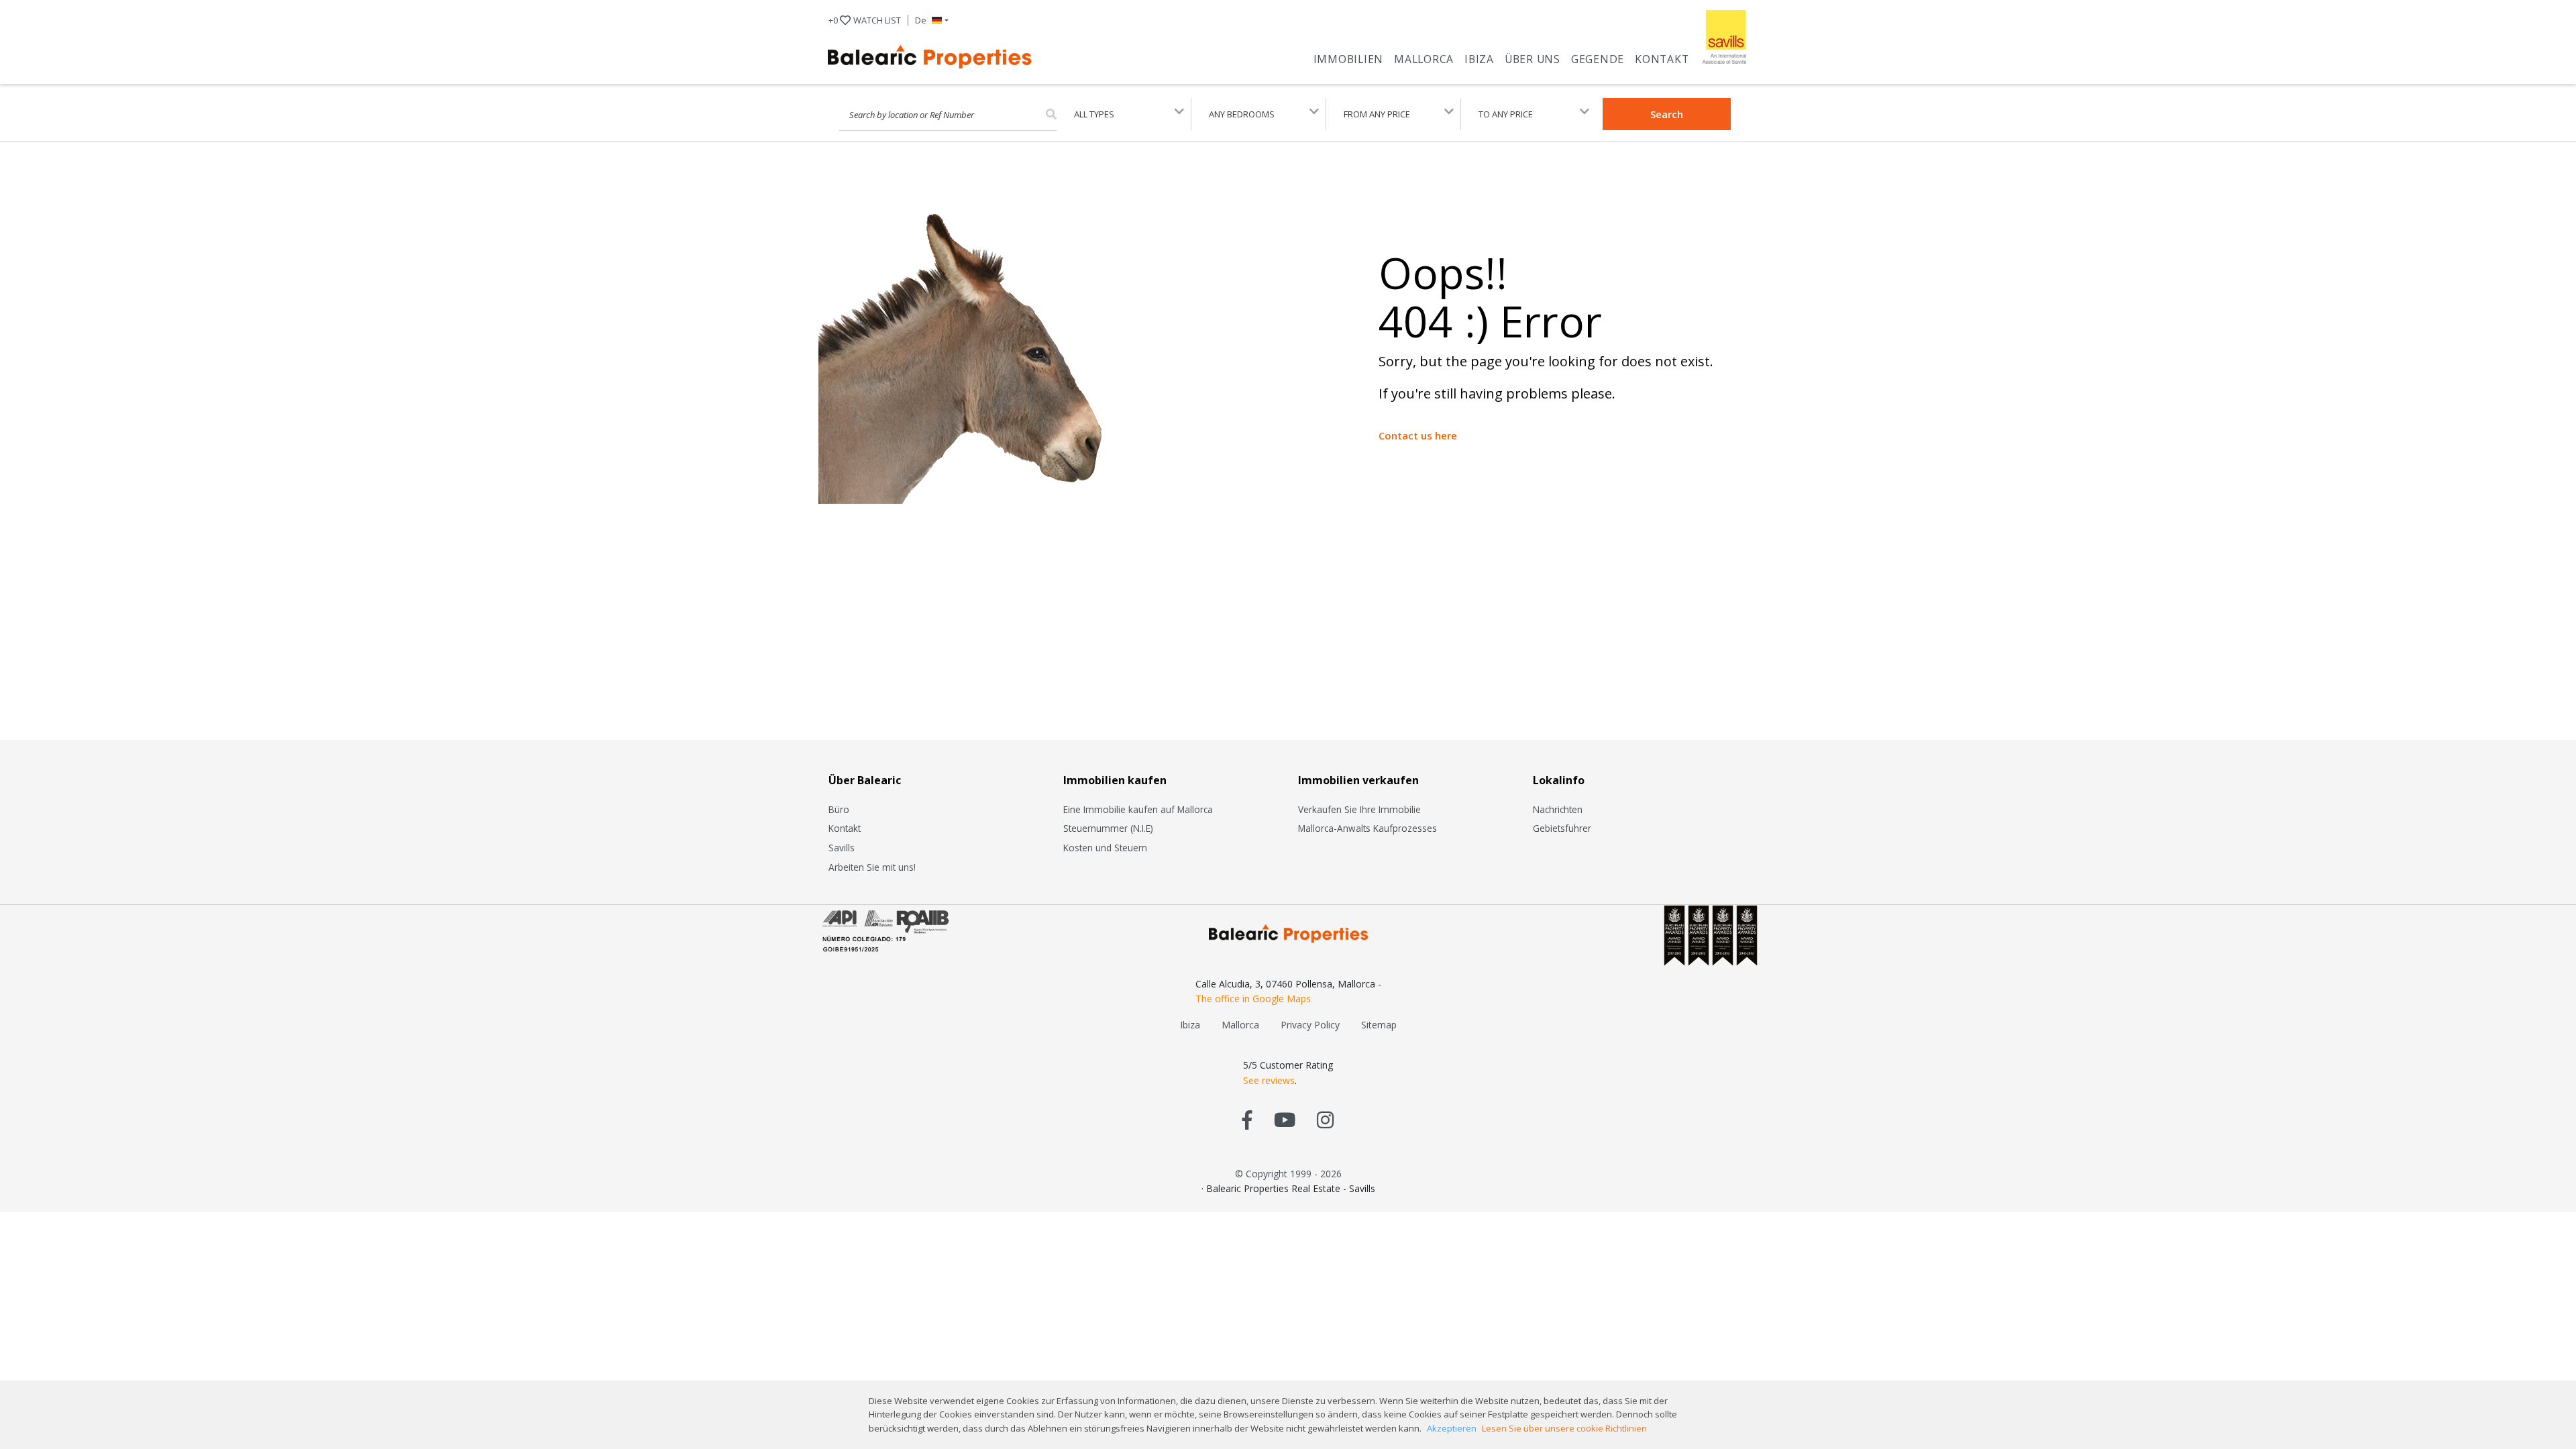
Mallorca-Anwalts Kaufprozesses (1367, 828)
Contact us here (1418, 435)
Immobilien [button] (1349, 59)
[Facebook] (1247, 1119)
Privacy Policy (1310, 1025)
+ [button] (865, 20)
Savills (842, 848)
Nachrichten (1558, 809)
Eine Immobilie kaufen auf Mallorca (1138, 809)
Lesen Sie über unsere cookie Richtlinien (1564, 1428)
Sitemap (1379, 1025)
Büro (839, 809)
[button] (932, 20)
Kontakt (1662, 59)
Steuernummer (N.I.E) (1108, 828)
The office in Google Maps (1253, 999)
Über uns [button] (1533, 59)
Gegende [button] (1598, 59)
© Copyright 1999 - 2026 (1288, 1174)
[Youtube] (1285, 1119)
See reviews (1269, 1080)
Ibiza (1479, 59)
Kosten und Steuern (1105, 848)
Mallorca (1424, 59)
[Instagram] (1325, 1119)
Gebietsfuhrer (1562, 828)
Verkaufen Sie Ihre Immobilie (1359, 809)
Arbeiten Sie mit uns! (872, 867)
